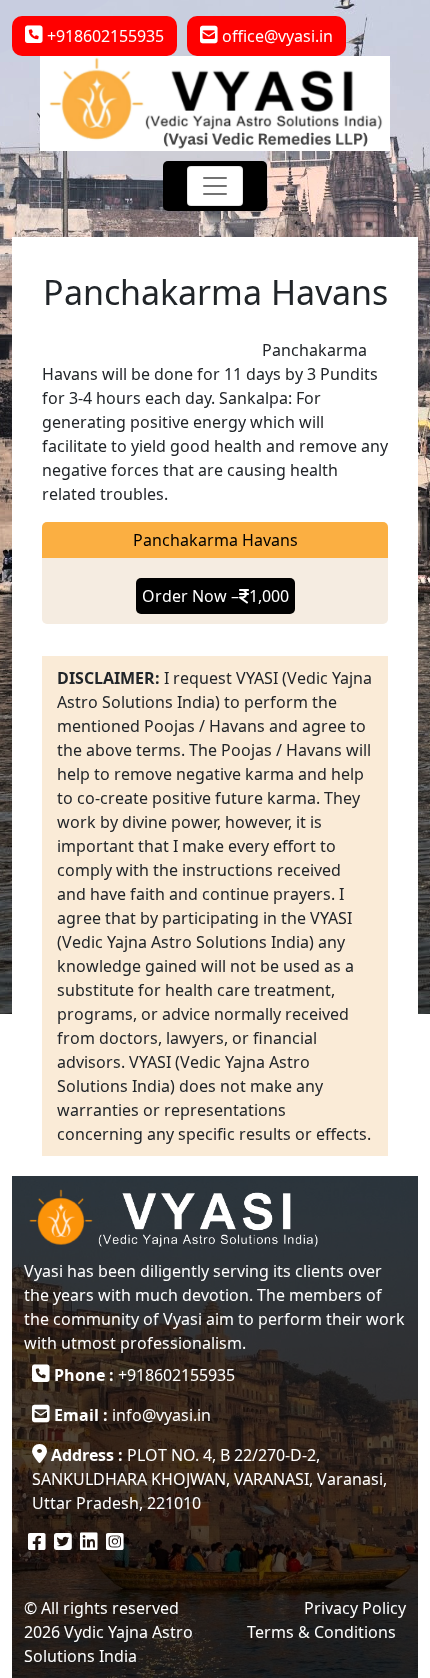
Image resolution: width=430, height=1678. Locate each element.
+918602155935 (103, 36)
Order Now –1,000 (215, 596)
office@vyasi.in (275, 36)
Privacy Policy (355, 1608)
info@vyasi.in (132, 1415)
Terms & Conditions (321, 1632)
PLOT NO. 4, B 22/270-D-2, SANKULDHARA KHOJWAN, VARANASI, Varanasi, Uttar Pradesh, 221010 (209, 1479)
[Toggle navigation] (215, 186)
